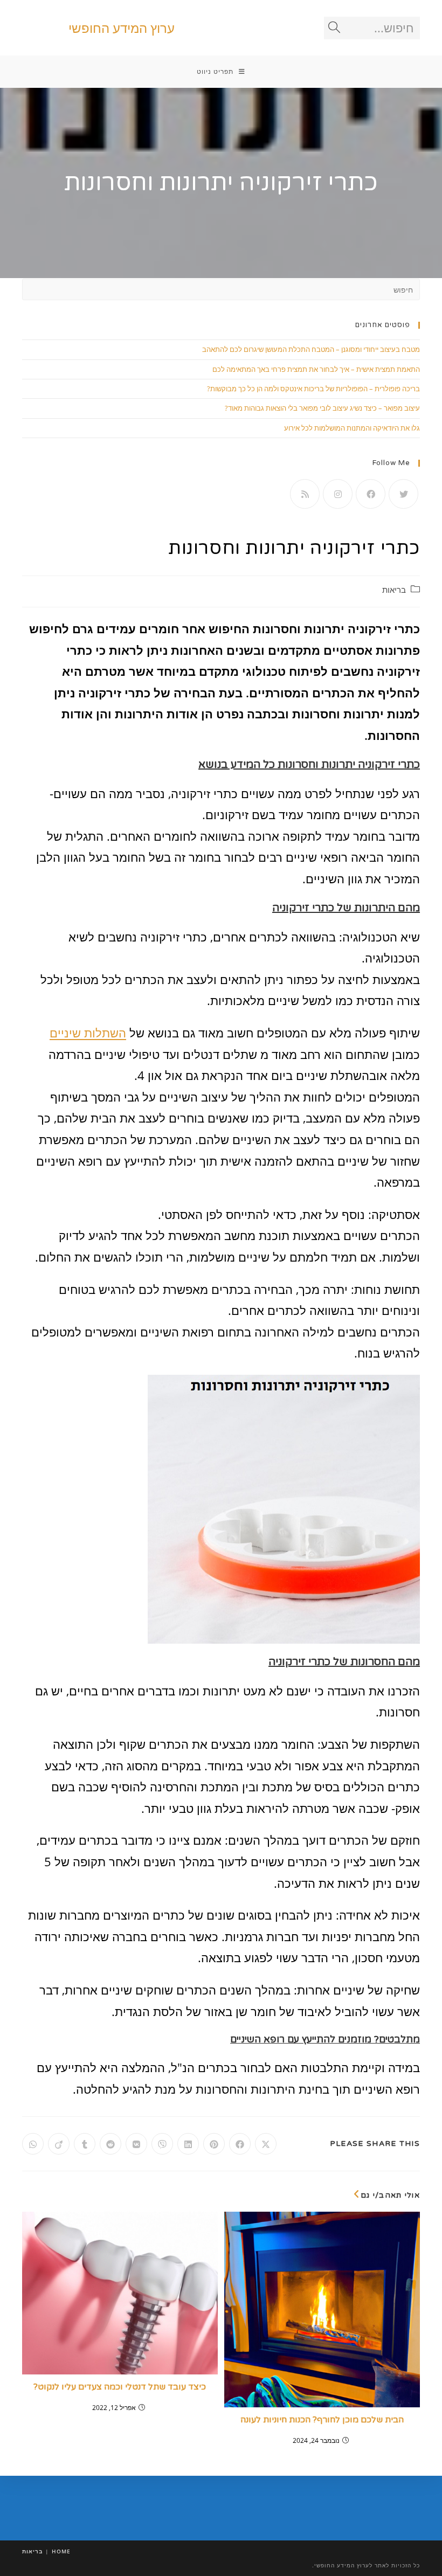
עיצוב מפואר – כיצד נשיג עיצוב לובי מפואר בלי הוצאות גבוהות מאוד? (322, 408)
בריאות (394, 590)
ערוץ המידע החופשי (122, 28)
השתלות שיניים (88, 1033)
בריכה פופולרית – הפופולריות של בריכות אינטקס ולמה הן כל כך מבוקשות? (313, 389)
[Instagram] (338, 494)
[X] (403, 494)
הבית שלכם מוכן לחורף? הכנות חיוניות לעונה (322, 2420)
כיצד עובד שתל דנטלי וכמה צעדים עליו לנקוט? (120, 2387)
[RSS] (305, 494)
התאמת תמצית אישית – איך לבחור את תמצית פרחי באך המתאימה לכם (316, 369)
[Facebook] (371, 494)
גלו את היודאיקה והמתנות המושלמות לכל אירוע (352, 428)
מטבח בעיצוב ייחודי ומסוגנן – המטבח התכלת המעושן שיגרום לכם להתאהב (311, 349)
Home (61, 2551)
